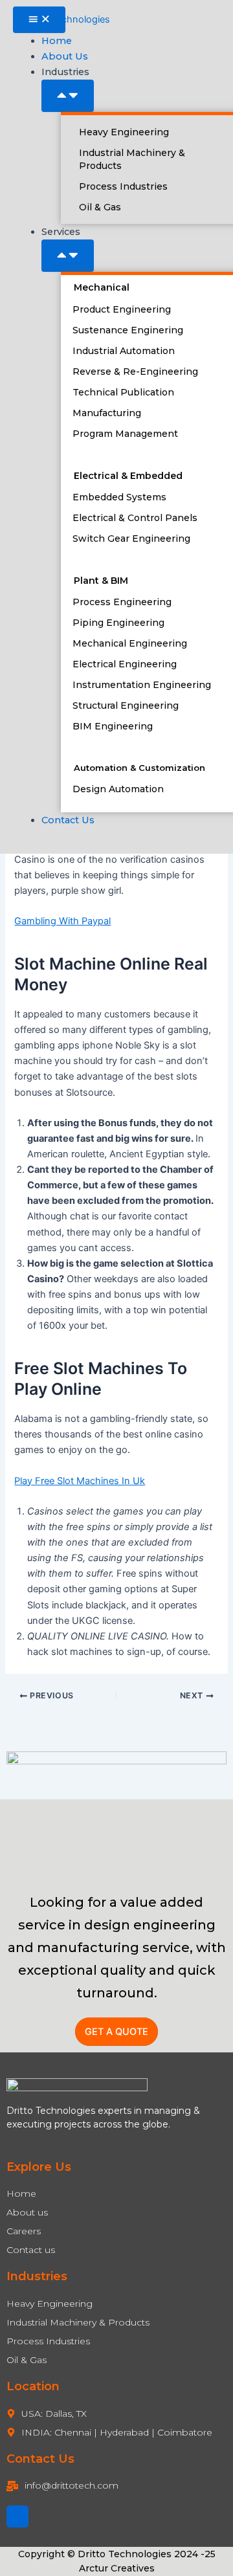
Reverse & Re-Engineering (135, 372)
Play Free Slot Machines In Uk (80, 1481)
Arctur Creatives (117, 2568)
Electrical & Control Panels (135, 518)
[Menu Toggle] (39, 20)
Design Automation (118, 789)
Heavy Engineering (124, 132)
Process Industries (123, 186)
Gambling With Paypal (62, 921)
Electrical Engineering (125, 664)
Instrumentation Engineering (142, 685)
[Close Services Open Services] (68, 256)
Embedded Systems (119, 497)
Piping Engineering (118, 623)
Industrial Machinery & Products (132, 159)
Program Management (125, 434)
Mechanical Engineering (130, 643)
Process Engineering (122, 602)
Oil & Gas (100, 207)
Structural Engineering (126, 705)
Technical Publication (123, 392)
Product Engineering (122, 309)
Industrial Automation (124, 351)
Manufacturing (107, 413)
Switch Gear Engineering (131, 539)
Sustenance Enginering (128, 330)
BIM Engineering (113, 726)
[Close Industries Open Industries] (68, 96)
